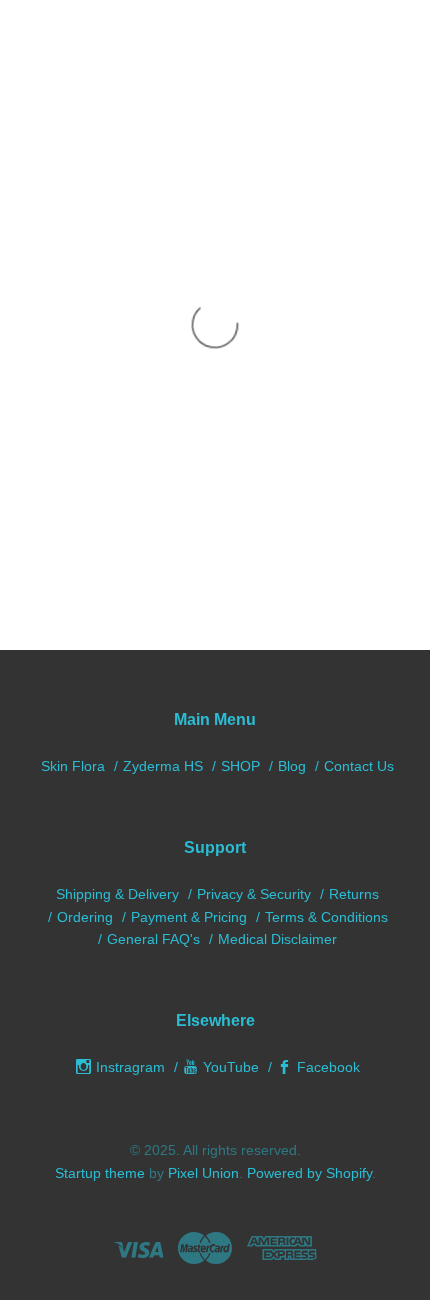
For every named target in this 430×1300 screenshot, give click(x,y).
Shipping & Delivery (117, 894)
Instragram (130, 1067)
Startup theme (100, 1173)
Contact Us (359, 766)
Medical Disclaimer (277, 939)
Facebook (328, 1067)
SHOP (240, 766)
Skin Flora (73, 766)
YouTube (231, 1067)
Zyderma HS (163, 766)
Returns (354, 894)
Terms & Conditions (326, 917)
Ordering (85, 917)
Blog (292, 766)
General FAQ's (153, 939)
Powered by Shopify (309, 1173)
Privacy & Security (254, 894)
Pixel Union (203, 1173)
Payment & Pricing (189, 917)
